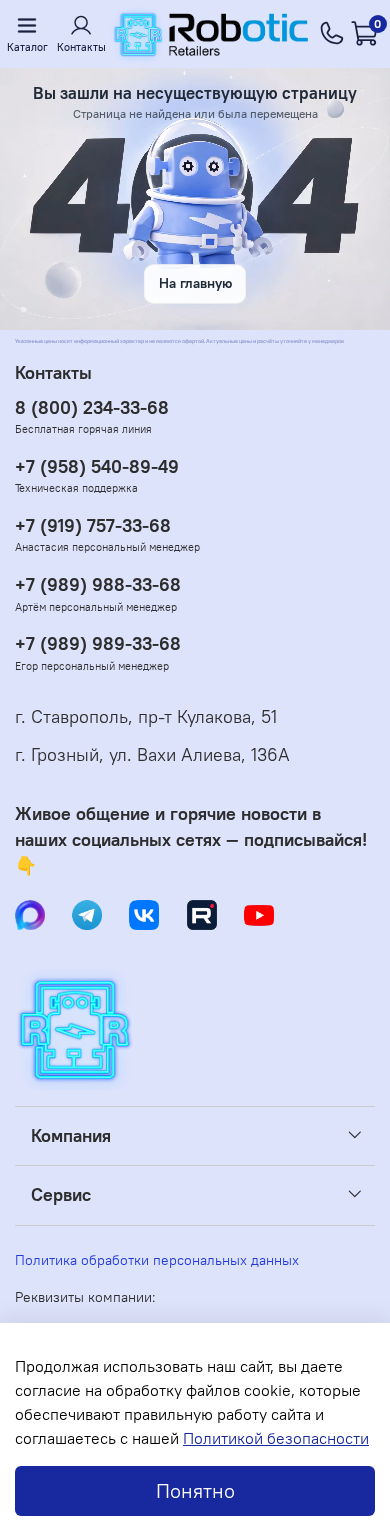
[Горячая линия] (332, 34)
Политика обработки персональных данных (157, 1260)
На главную (195, 283)
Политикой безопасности (276, 1438)
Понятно (195, 1490)
